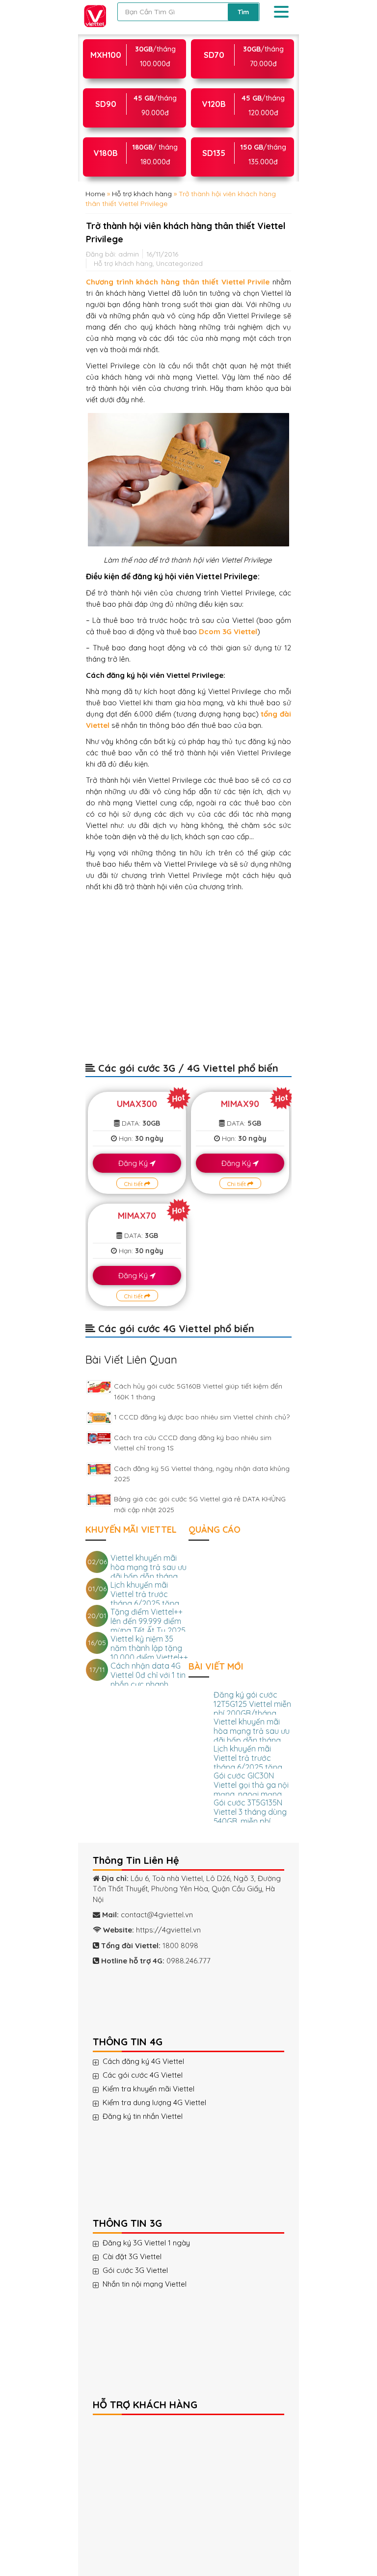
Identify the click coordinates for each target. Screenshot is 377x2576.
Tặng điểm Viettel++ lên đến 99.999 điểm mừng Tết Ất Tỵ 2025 (148, 1621)
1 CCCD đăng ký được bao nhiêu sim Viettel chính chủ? (202, 1417)
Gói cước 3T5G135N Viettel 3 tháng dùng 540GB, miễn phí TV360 (250, 1816)
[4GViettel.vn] (95, 16)
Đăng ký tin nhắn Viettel (143, 2116)
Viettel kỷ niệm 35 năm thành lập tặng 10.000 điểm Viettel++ (149, 1648)
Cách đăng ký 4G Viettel (143, 2061)
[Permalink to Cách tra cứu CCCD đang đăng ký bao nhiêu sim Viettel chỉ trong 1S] (99, 1438)
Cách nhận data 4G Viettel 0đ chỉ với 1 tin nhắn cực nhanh (148, 1675)
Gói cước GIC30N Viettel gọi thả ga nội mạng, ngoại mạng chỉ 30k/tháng (251, 1790)
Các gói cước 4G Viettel (143, 2075)
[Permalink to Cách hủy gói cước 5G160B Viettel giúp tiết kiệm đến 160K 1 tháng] (99, 1387)
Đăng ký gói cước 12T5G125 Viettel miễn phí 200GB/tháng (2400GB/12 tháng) (252, 1709)
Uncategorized (179, 263)
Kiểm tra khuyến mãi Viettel (148, 2089)
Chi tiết (134, 1184)
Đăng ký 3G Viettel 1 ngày (146, 2243)
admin (129, 254)
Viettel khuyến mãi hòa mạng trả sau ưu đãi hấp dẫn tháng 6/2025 (148, 1572)
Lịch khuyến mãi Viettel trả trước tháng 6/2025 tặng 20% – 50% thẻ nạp (145, 1599)
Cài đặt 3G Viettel (132, 2257)
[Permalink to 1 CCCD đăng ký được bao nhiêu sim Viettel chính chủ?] (99, 1418)
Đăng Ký (134, 1163)
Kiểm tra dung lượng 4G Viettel (154, 2103)
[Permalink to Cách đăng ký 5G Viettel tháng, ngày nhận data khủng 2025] (99, 1469)
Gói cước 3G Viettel (135, 2270)
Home (95, 194)
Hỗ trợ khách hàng (142, 194)
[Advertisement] (188, 982)
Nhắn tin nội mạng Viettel (145, 2284)
